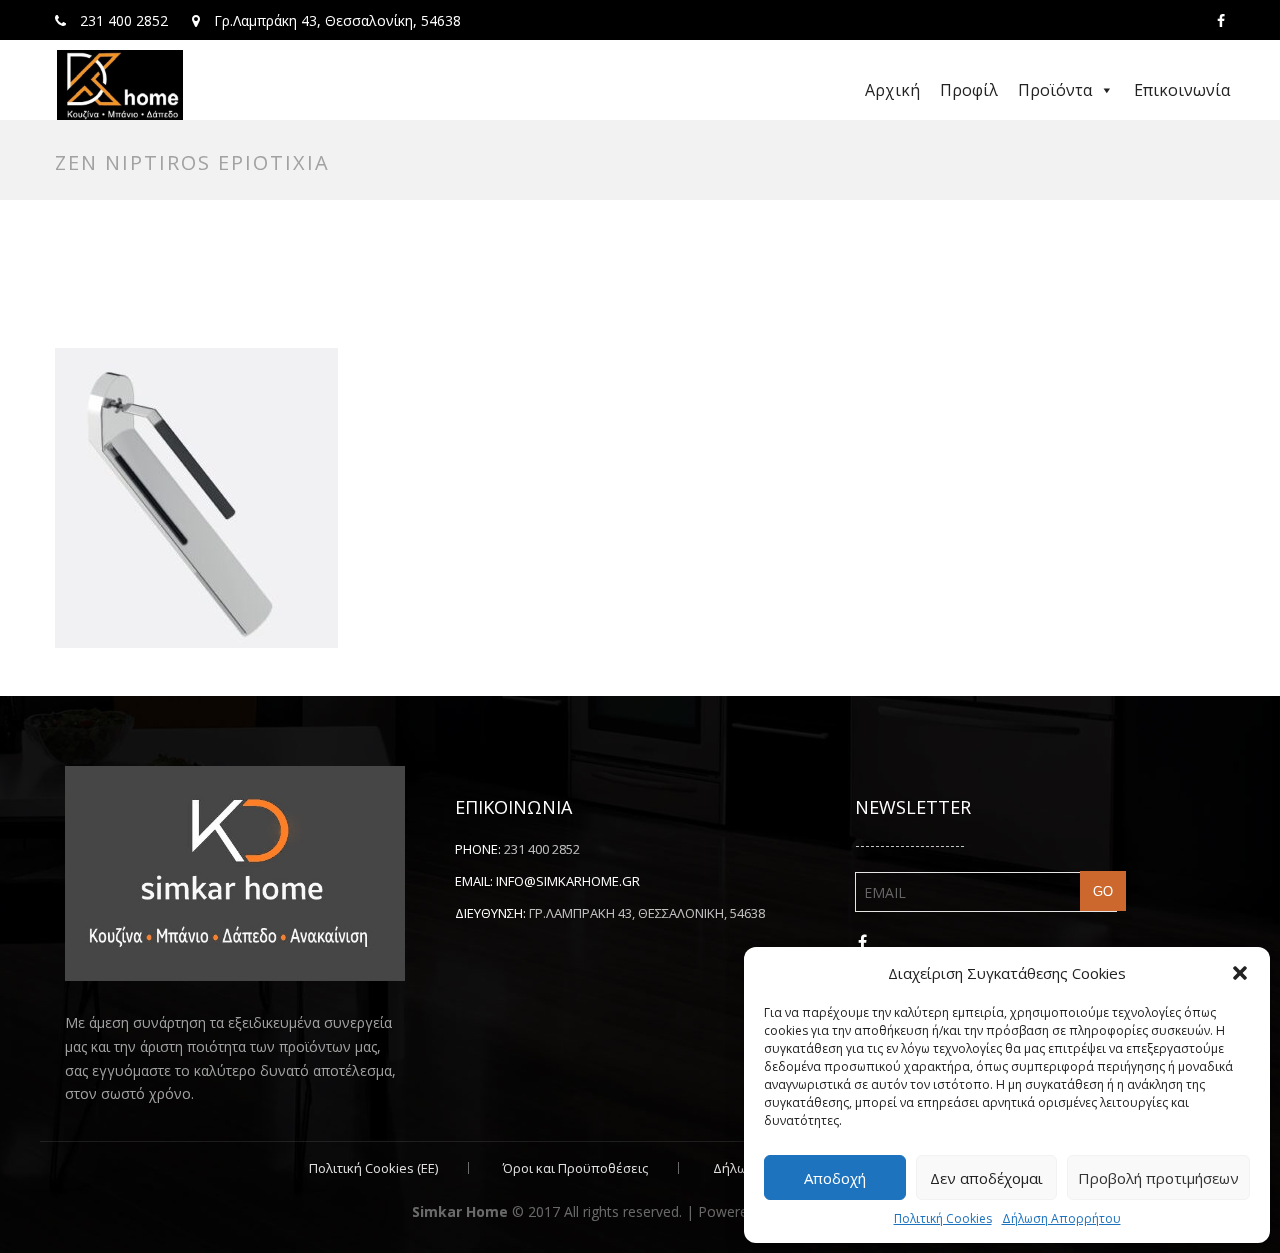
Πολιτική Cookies (943, 1218)
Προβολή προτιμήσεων (1158, 1178)
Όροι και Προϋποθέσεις (575, 1168)
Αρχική (892, 90)
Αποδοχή (835, 1178)
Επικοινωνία (1182, 90)
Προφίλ (969, 90)
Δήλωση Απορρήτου (1061, 1218)
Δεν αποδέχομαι (986, 1178)
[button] (1240, 973)
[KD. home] (120, 85)
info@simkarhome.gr (568, 881)
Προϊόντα (1055, 90)
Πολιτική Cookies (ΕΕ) (373, 1168)
